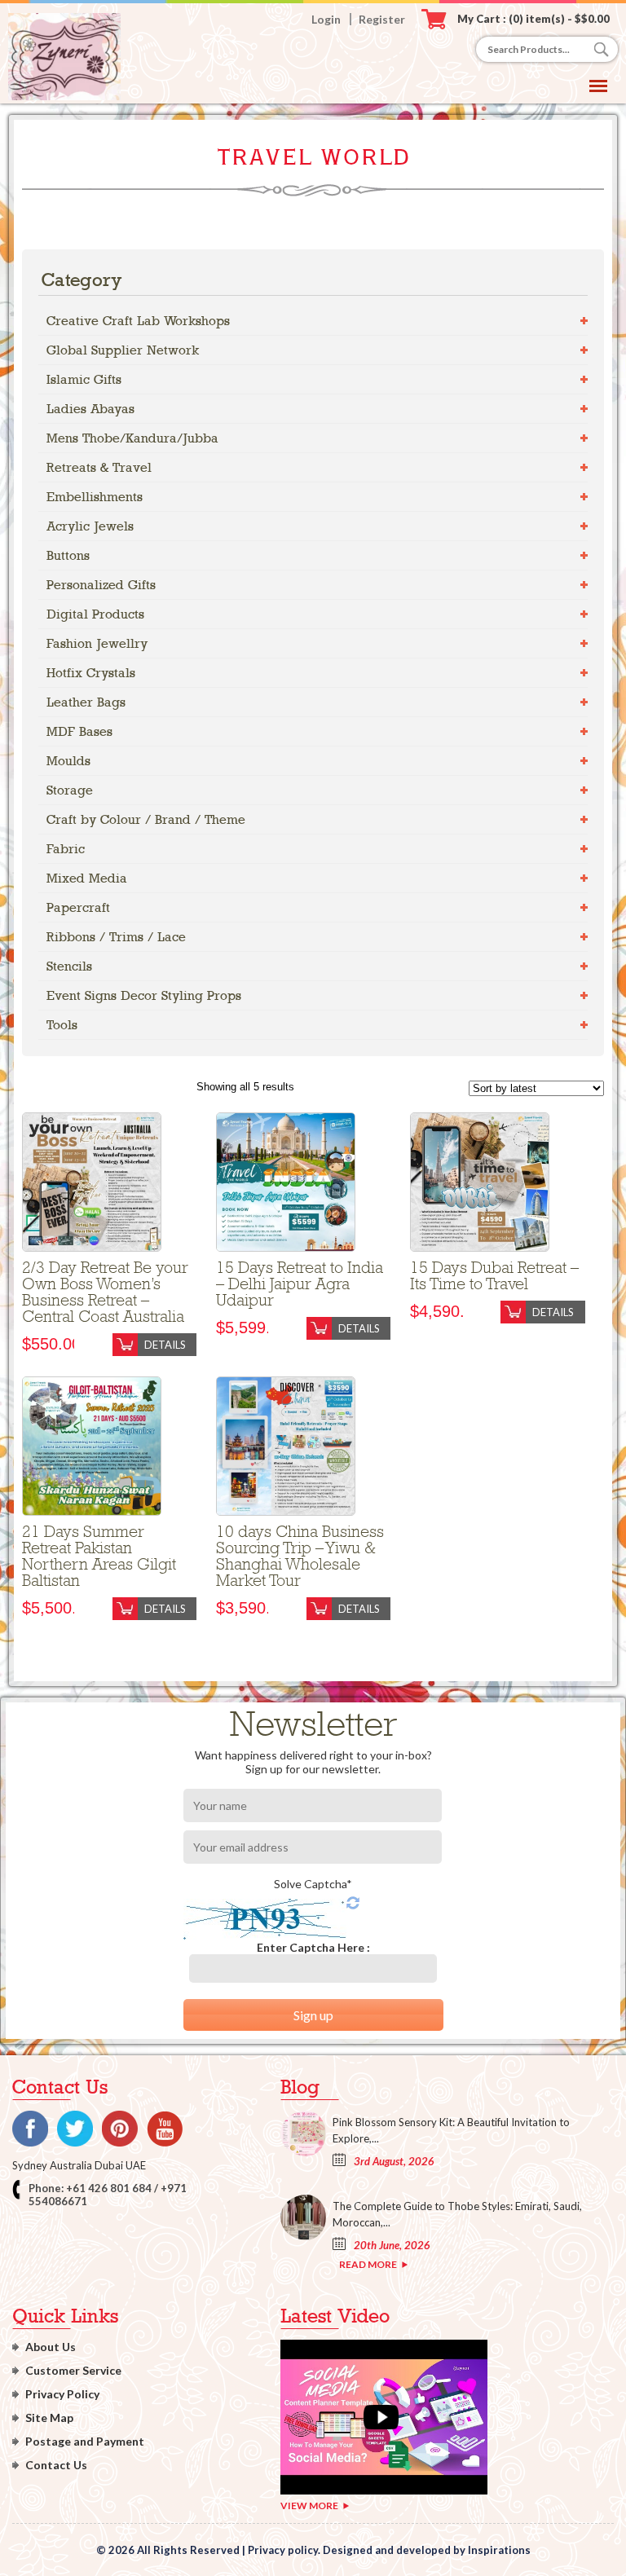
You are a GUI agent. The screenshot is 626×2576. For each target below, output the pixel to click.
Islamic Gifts (84, 379)
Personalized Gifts (101, 585)
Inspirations (499, 2550)
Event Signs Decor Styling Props (144, 995)
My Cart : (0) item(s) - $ (533, 19)
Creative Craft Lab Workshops (138, 321)
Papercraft (78, 907)
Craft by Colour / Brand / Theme (146, 819)
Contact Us (56, 2465)
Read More (368, 2264)
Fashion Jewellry (97, 643)
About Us (51, 2347)
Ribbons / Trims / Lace (116, 937)
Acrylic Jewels (90, 526)
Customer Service (73, 2370)
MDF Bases (79, 731)
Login (326, 19)
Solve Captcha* (313, 1884)
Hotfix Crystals (91, 673)
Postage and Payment (85, 2441)
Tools (62, 1025)
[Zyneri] (64, 96)
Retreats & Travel (99, 467)
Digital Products (95, 614)
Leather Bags (86, 702)
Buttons (68, 555)
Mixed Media (87, 878)
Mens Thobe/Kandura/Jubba (132, 438)
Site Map (49, 2417)
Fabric (66, 849)
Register (382, 19)
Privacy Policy (62, 2394)
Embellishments (95, 497)
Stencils (69, 966)
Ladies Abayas (90, 409)
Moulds (68, 761)
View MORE (309, 2506)
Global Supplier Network (123, 350)
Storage (70, 790)
